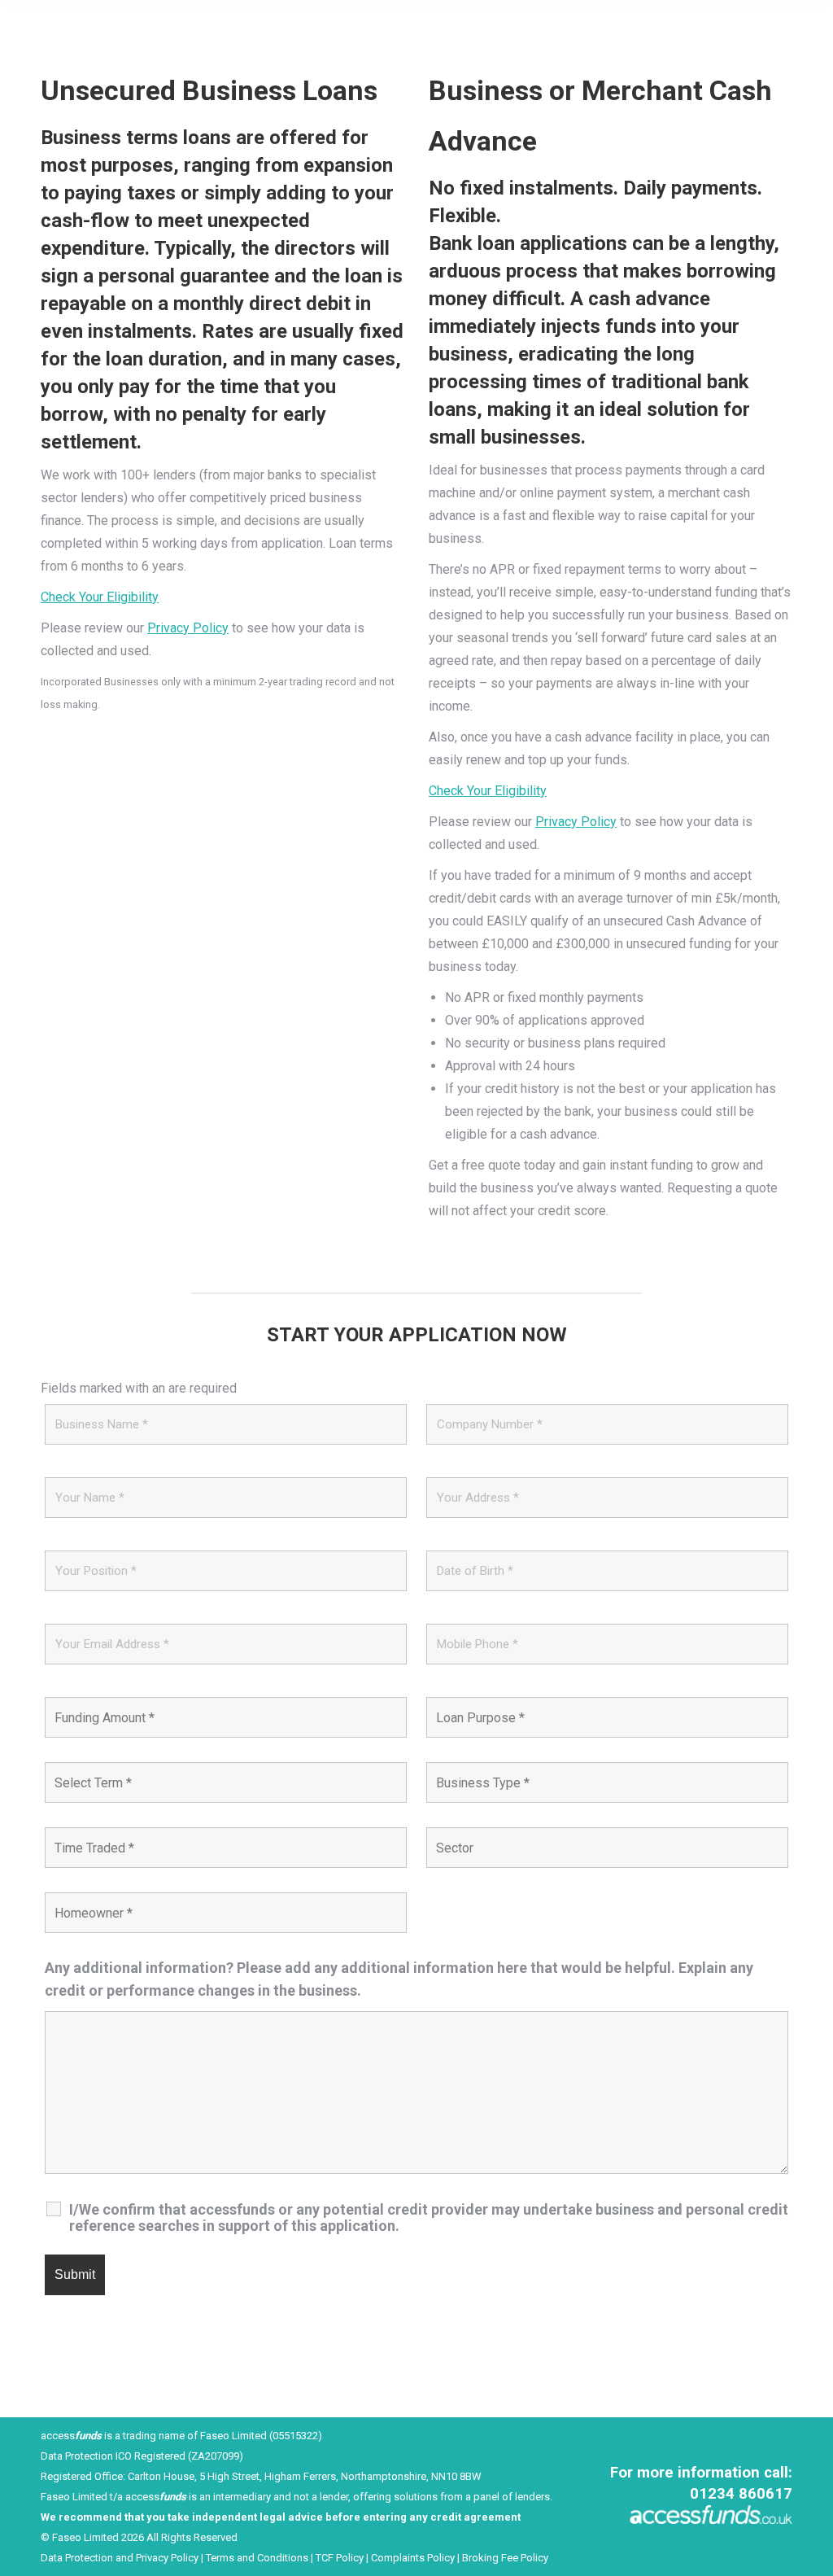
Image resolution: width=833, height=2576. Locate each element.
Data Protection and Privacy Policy (120, 2558)
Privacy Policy (188, 628)
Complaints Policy (414, 2558)
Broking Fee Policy (505, 2558)
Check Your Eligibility (100, 597)
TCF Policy (338, 2558)
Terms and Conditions (257, 2558)
